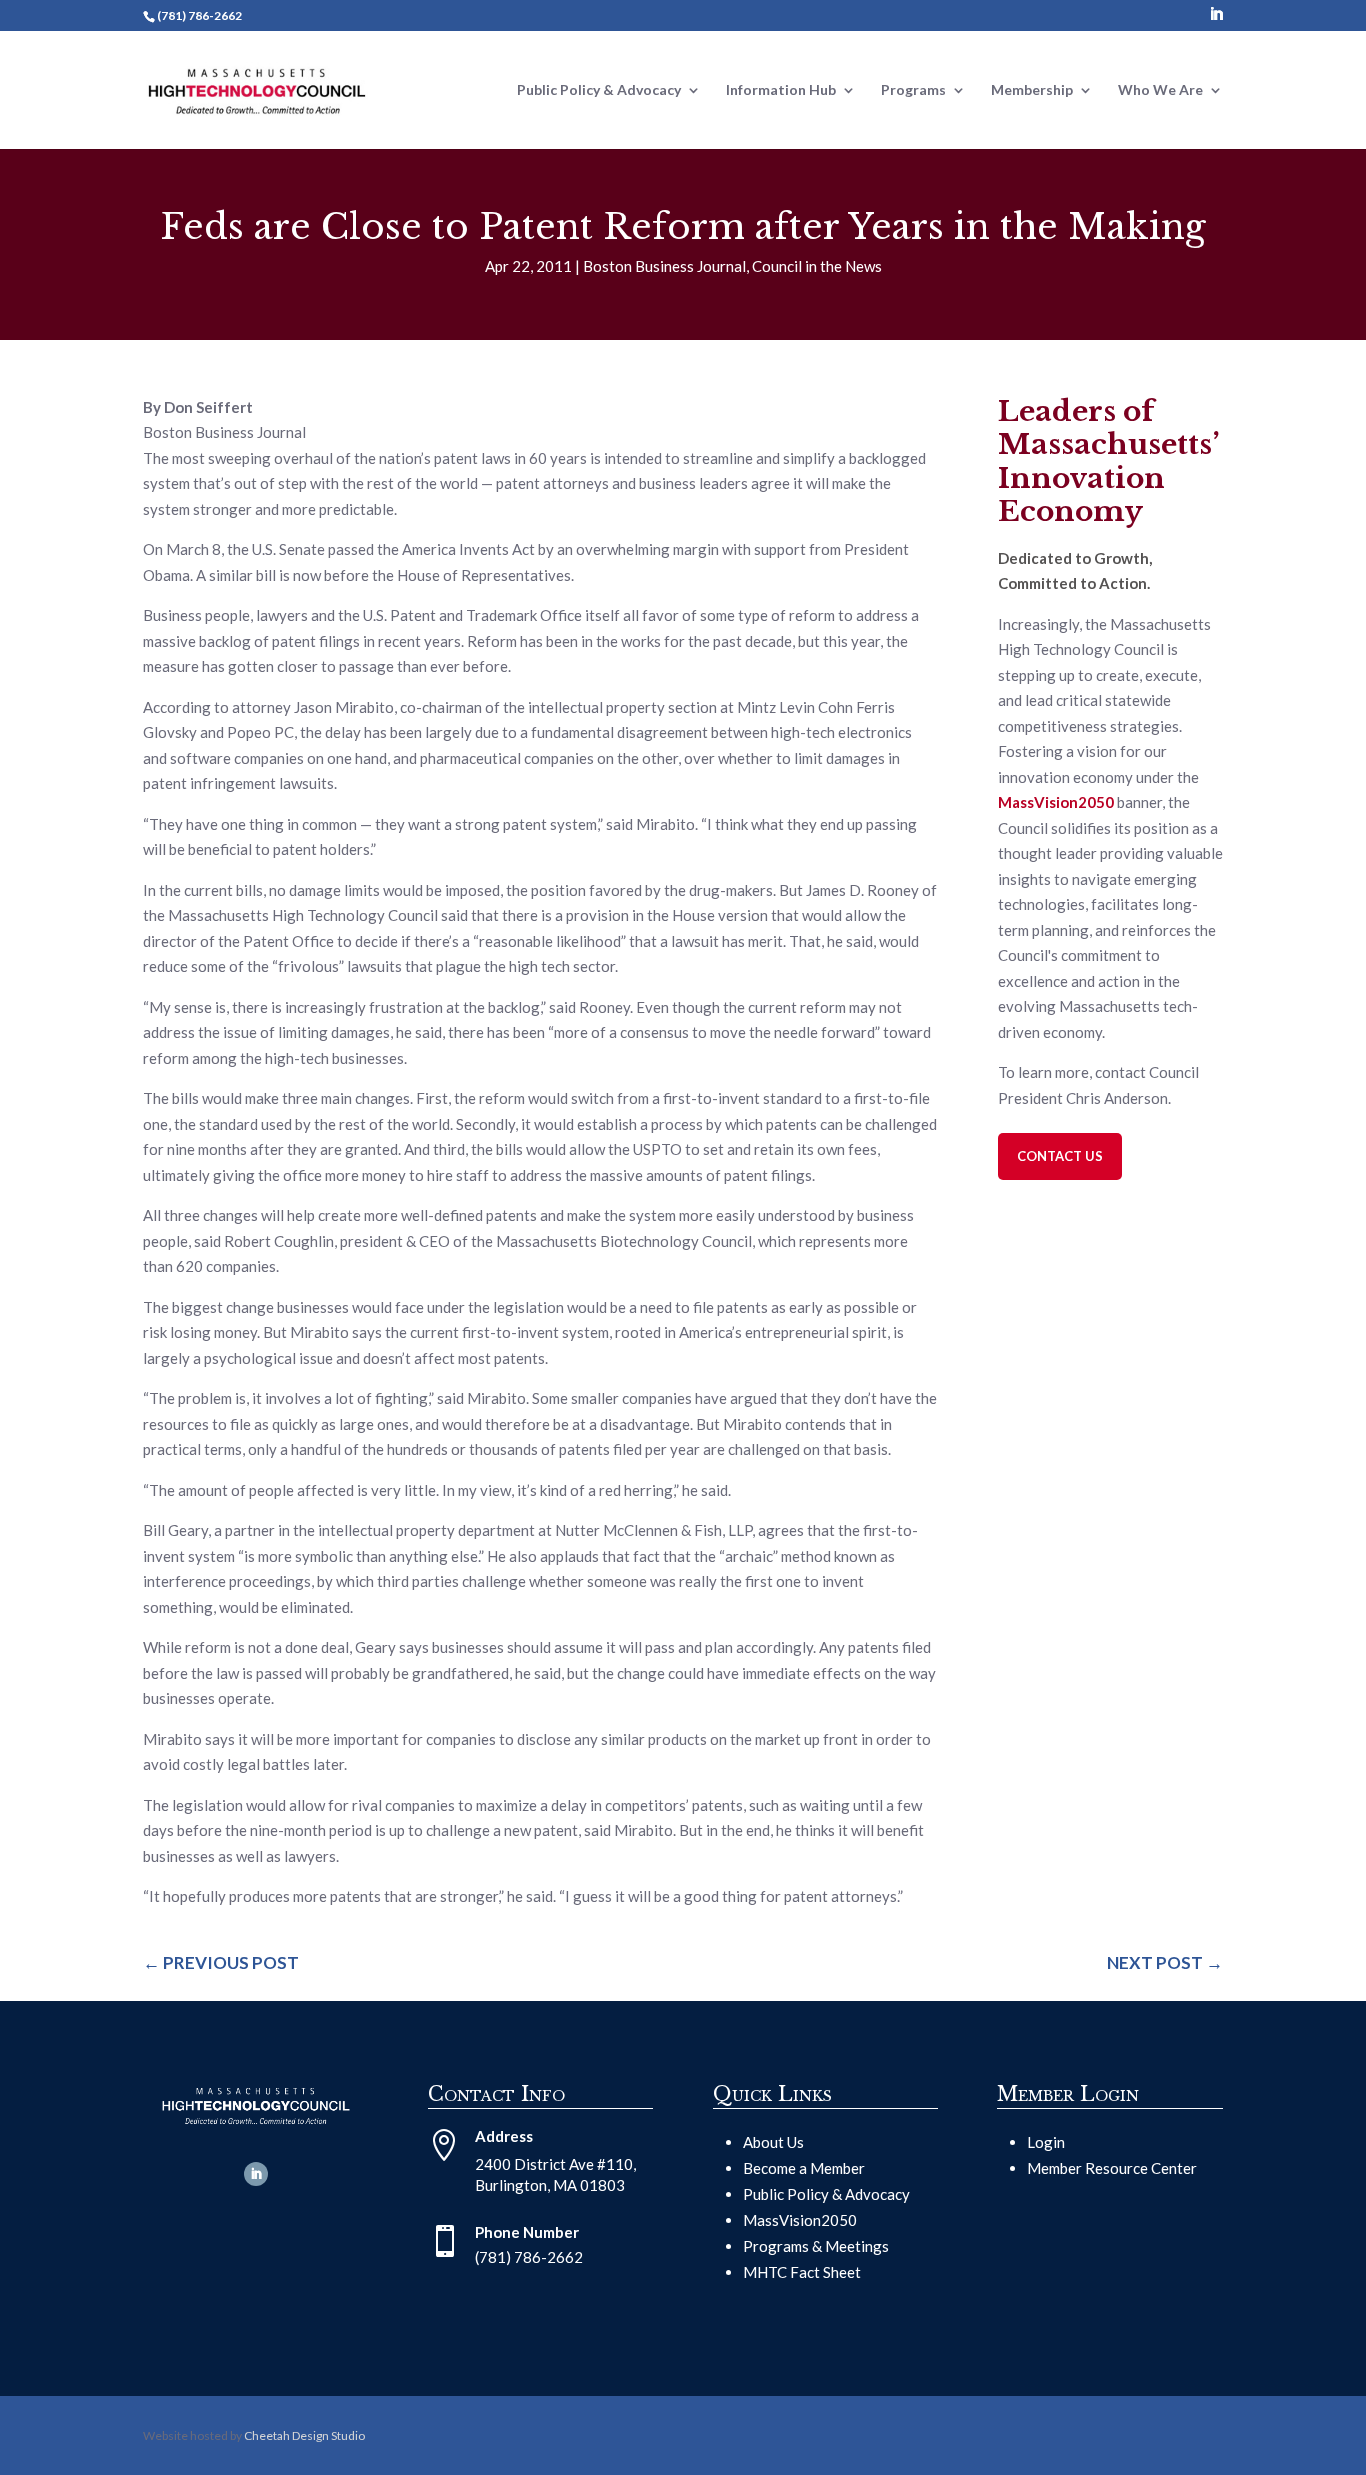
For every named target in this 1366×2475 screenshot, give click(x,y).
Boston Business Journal (664, 266)
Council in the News (817, 266)
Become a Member (804, 2168)
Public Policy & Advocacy (826, 2194)
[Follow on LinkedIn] (256, 2174)
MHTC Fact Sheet (802, 2272)
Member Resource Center (1112, 2168)
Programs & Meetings (816, 2246)
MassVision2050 (800, 2220)
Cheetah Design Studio (304, 2435)
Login (1046, 2142)
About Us (773, 2142)
